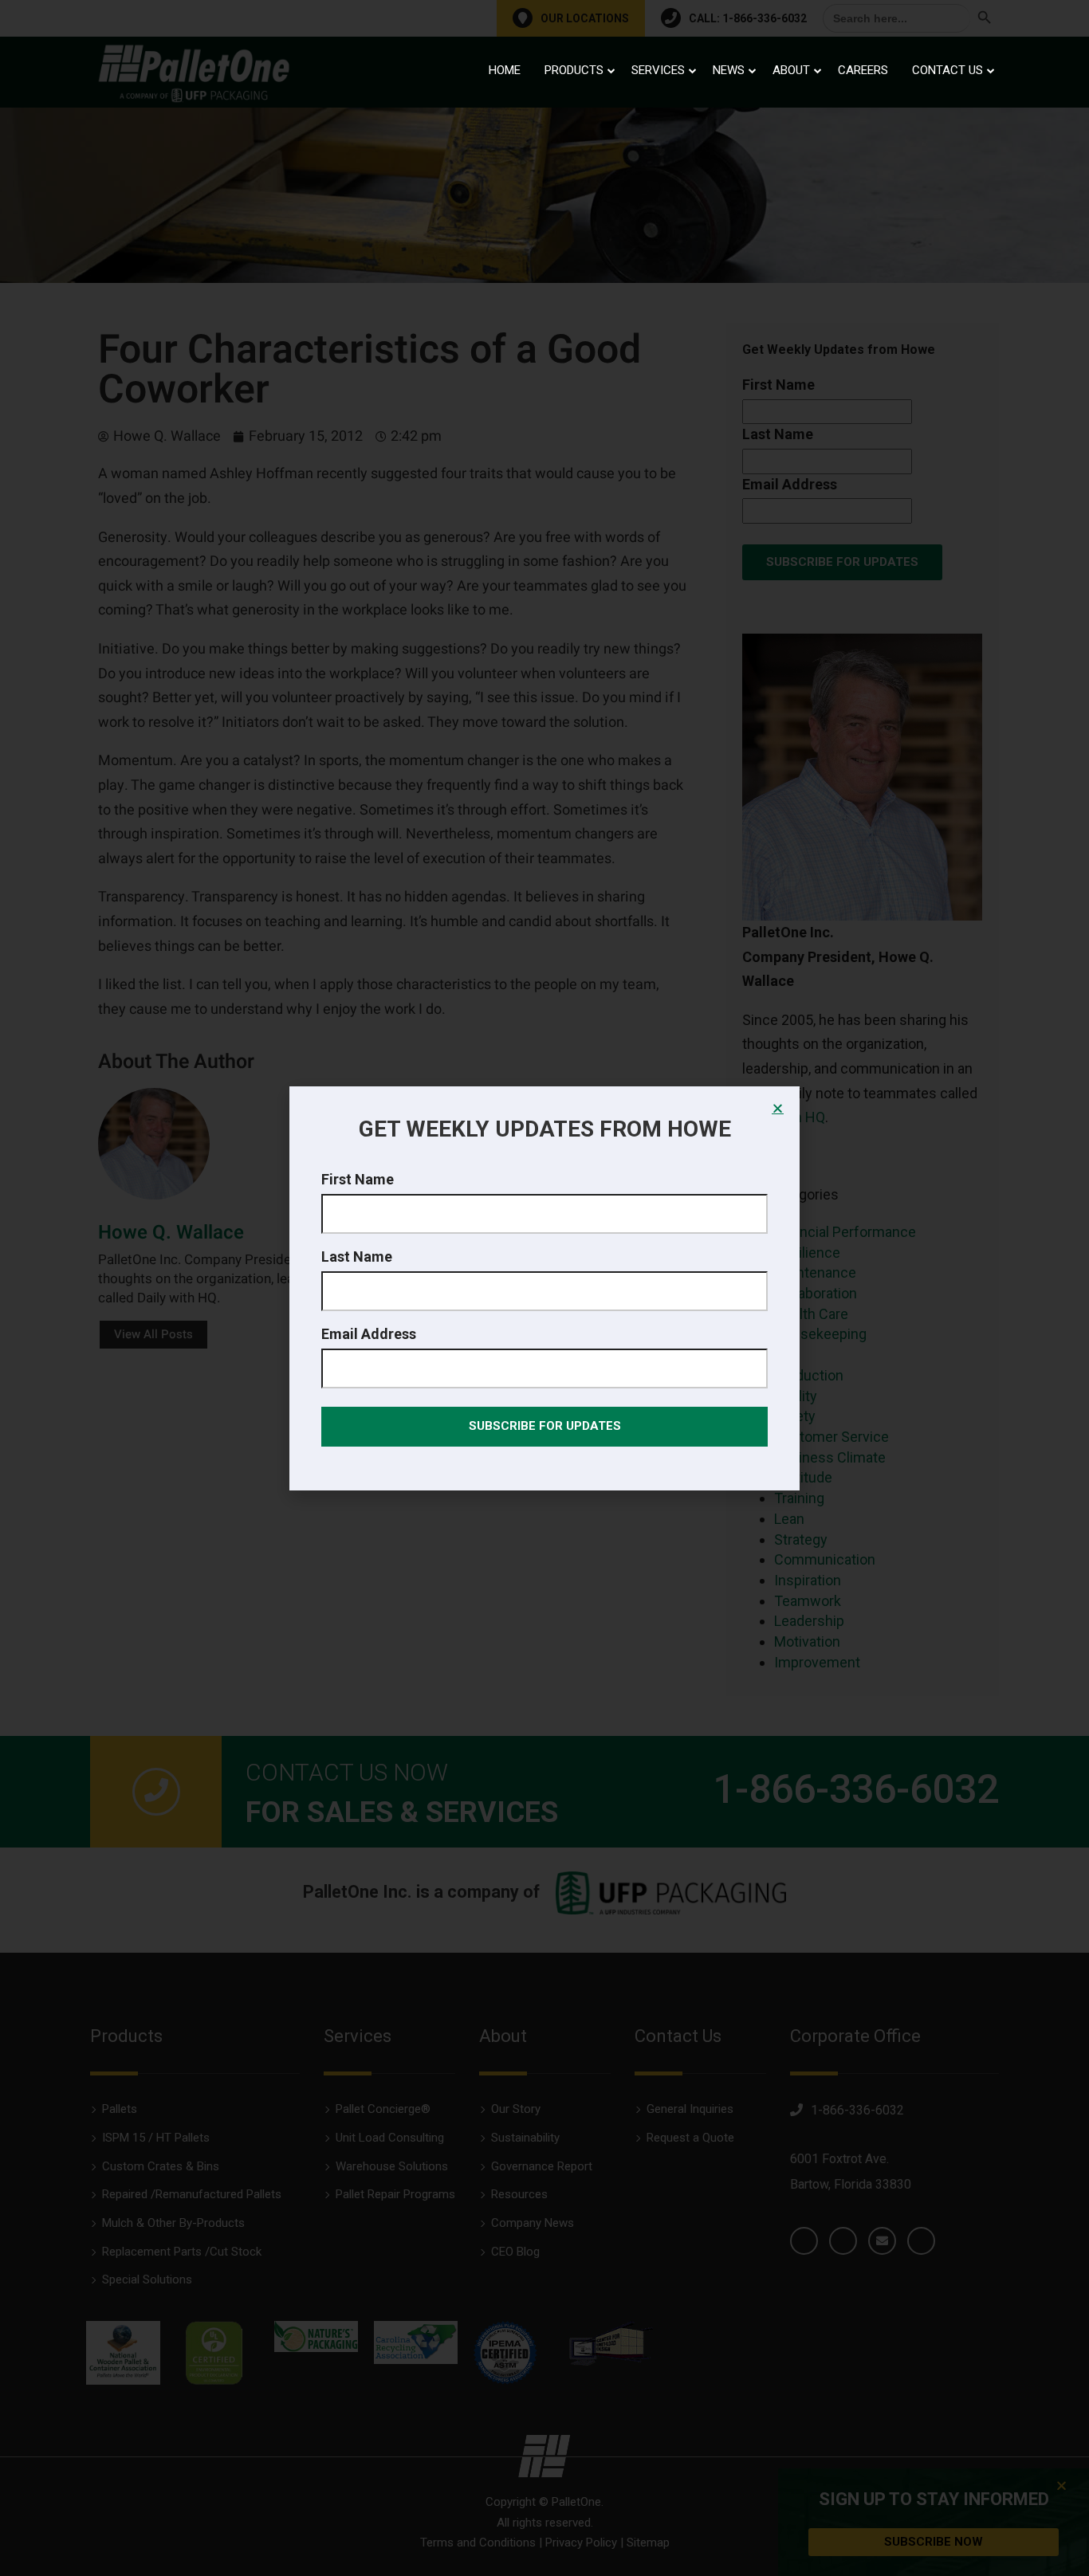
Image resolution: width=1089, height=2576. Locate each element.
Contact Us (947, 70)
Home (505, 70)
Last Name (357, 1257)
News (729, 70)
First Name (358, 1179)
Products (574, 70)
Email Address (369, 1334)
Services (658, 70)
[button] (778, 1108)
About (791, 70)
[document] (544, 1288)
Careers (863, 70)
